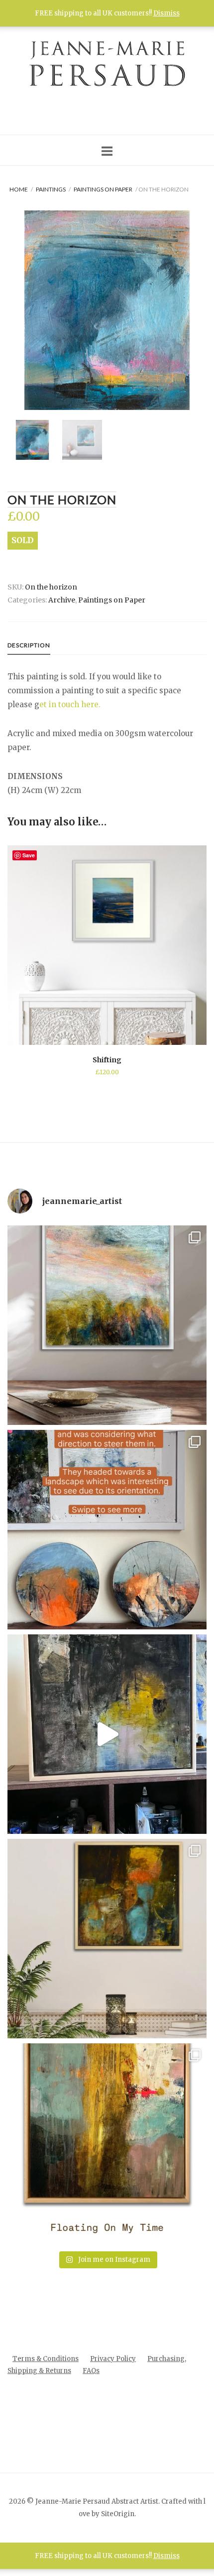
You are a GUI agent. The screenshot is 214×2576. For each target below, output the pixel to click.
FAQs (91, 2371)
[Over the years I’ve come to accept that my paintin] (107, 1325)
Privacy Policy (113, 2359)
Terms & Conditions (46, 2359)
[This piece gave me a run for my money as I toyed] (107, 2143)
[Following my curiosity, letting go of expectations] (107, 1530)
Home (19, 189)
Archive (62, 600)
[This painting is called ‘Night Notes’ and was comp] (107, 1734)
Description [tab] (29, 645)
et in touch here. (70, 704)
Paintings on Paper (103, 189)
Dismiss (166, 13)
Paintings (51, 189)
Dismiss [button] (166, 2556)
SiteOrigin (118, 2514)
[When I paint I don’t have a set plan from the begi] (107, 1939)
